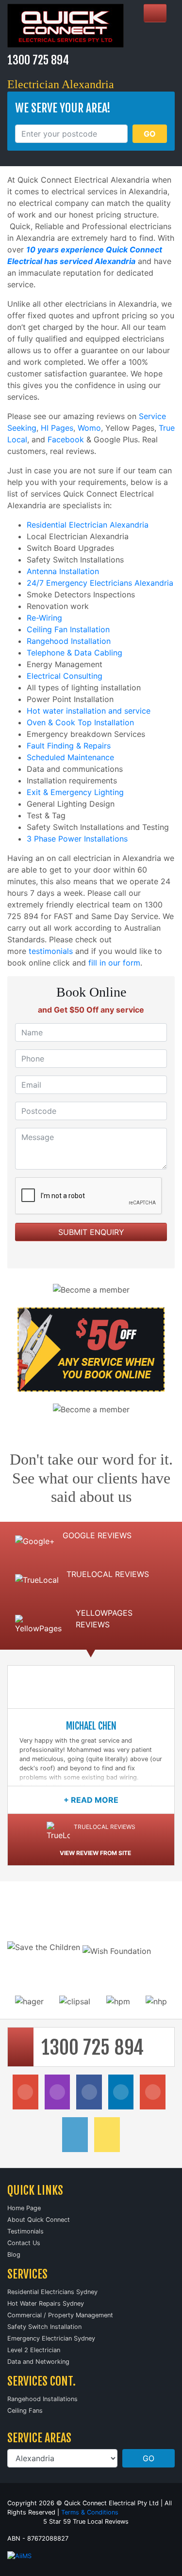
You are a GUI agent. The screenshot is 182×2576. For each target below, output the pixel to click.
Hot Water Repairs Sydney (46, 2303)
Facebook (66, 439)
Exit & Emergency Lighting (75, 792)
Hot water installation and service (89, 711)
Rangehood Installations (42, 2399)
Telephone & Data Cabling (74, 653)
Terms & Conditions (90, 2512)
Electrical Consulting (65, 676)
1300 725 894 (38, 60)
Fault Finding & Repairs (69, 746)
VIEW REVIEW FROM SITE (95, 1853)
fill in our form (114, 963)
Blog (14, 2255)
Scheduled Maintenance (70, 757)
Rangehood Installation (69, 641)
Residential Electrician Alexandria (88, 525)
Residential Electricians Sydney (52, 2292)
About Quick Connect (39, 2220)
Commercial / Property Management (60, 2315)
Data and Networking (38, 2362)
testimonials (51, 951)
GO (150, 134)
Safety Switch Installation (44, 2327)
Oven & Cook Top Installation (80, 722)
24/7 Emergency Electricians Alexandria (100, 583)
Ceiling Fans (25, 2411)
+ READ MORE (91, 1800)
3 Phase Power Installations (77, 839)
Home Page (24, 2208)
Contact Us (24, 2243)
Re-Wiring (44, 618)
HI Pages (57, 428)
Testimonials (25, 2231)
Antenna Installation (63, 571)
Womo (89, 428)
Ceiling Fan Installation (68, 629)
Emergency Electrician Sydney (51, 2338)
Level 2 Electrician (34, 2350)
